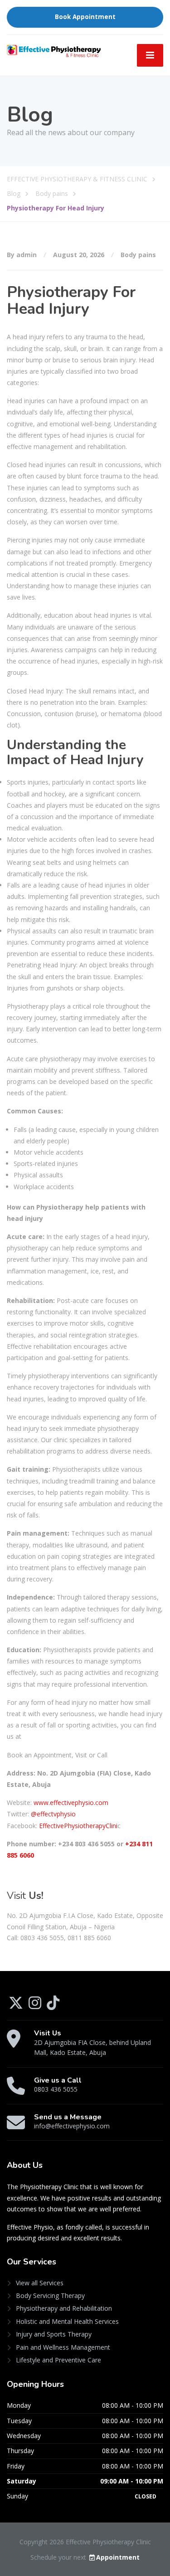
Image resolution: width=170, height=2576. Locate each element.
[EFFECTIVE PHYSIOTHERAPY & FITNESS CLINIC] (54, 50)
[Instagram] (36, 2006)
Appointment (118, 2557)
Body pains (138, 255)
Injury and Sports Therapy (54, 2334)
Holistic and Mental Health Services (67, 2321)
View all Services (40, 2283)
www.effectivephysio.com (71, 1803)
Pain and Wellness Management (63, 2347)
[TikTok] (53, 2006)
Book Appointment (85, 17)
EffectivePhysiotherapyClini (77, 1826)
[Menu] (150, 55)
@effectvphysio (52, 1814)
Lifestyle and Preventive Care (58, 2360)
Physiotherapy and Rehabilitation (64, 2308)
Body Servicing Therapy (50, 2295)
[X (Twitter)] (17, 2006)
